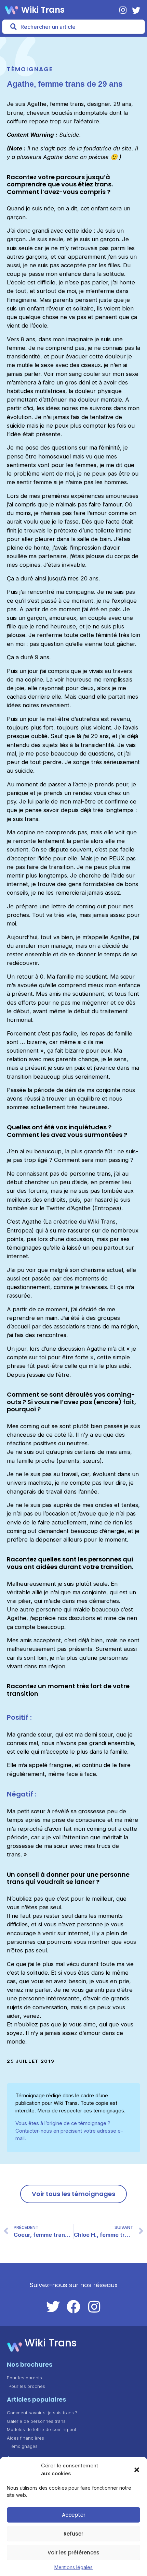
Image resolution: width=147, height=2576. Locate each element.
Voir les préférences (73, 2553)
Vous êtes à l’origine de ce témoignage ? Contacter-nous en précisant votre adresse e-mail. (69, 2131)
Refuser (73, 2534)
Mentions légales (73, 2567)
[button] (137, 2470)
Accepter (74, 2515)
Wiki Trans (43, 10)
